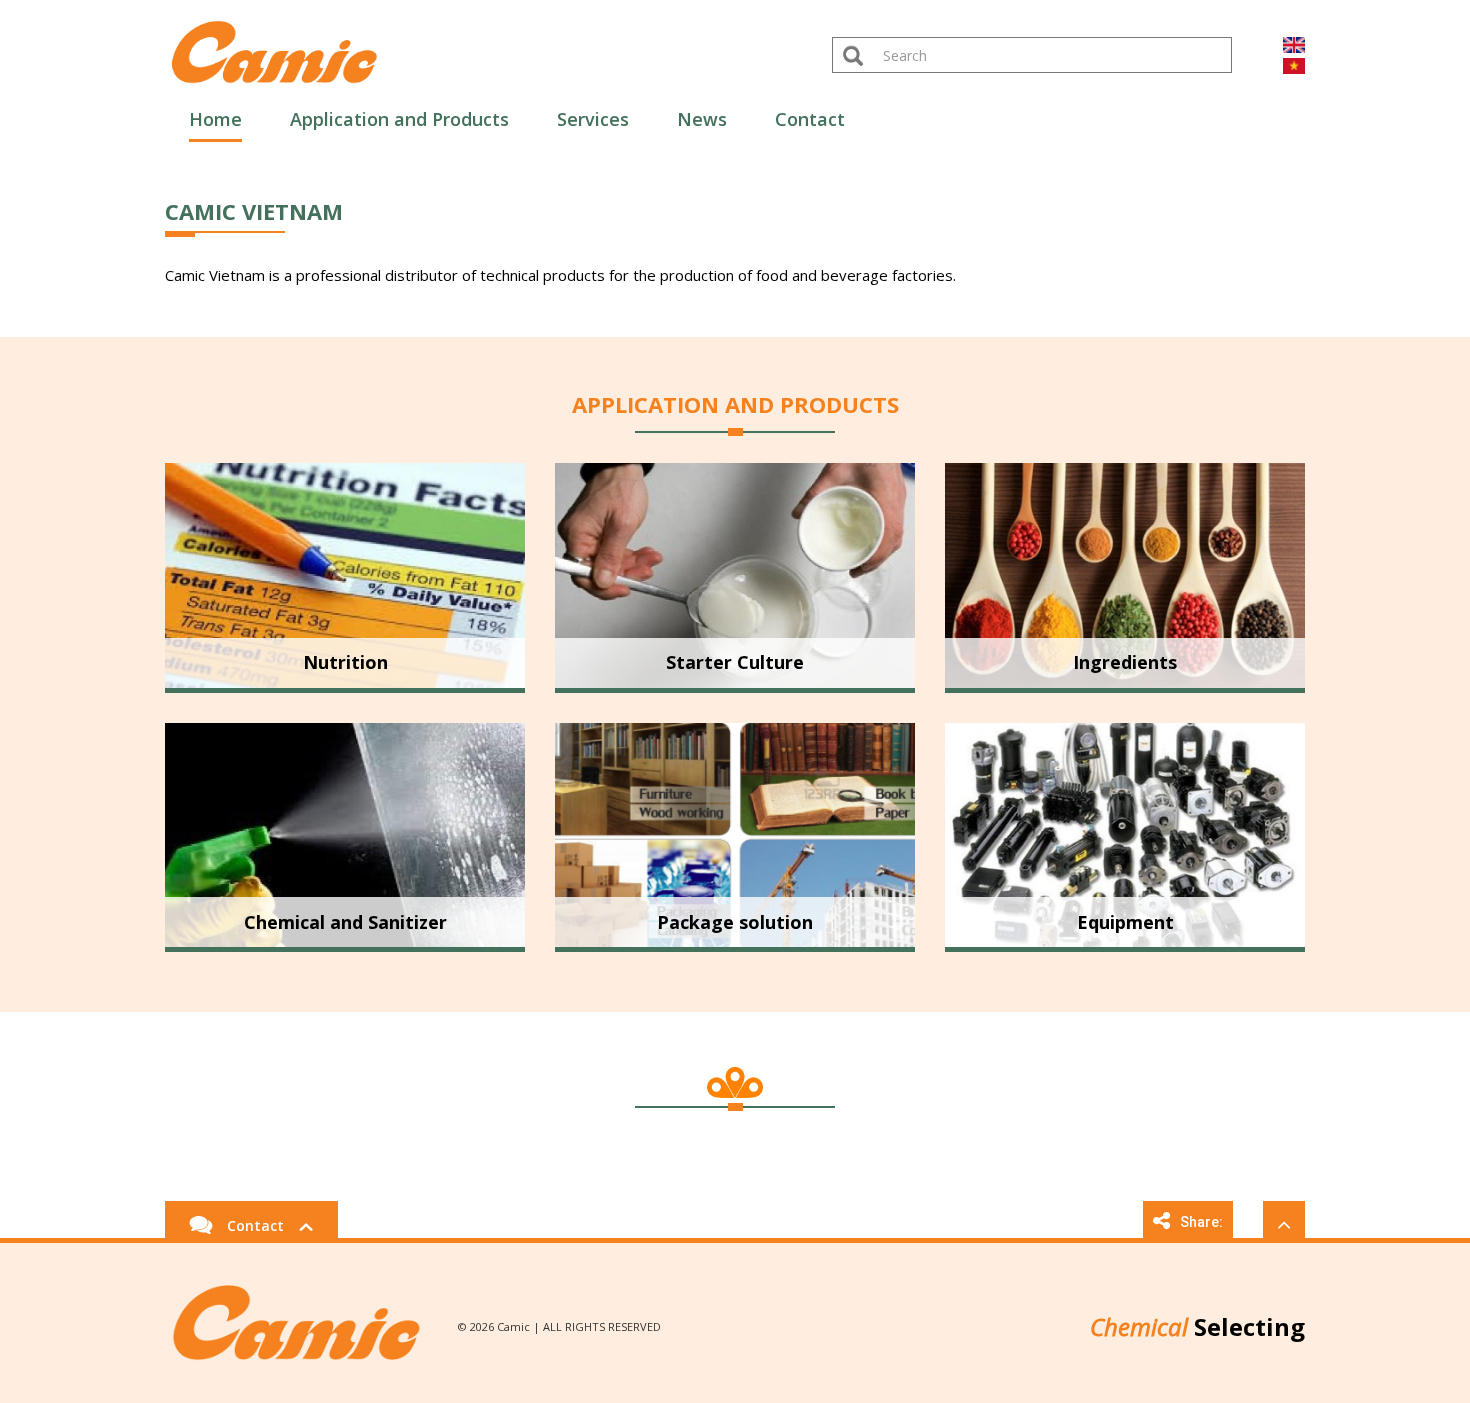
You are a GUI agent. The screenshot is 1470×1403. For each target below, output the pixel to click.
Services (593, 119)
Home (215, 119)
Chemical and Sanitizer (345, 922)
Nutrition (345, 662)
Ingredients (1125, 662)
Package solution (735, 922)
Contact (810, 119)
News (702, 119)
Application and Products (399, 119)
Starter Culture (735, 662)
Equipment (1125, 922)
